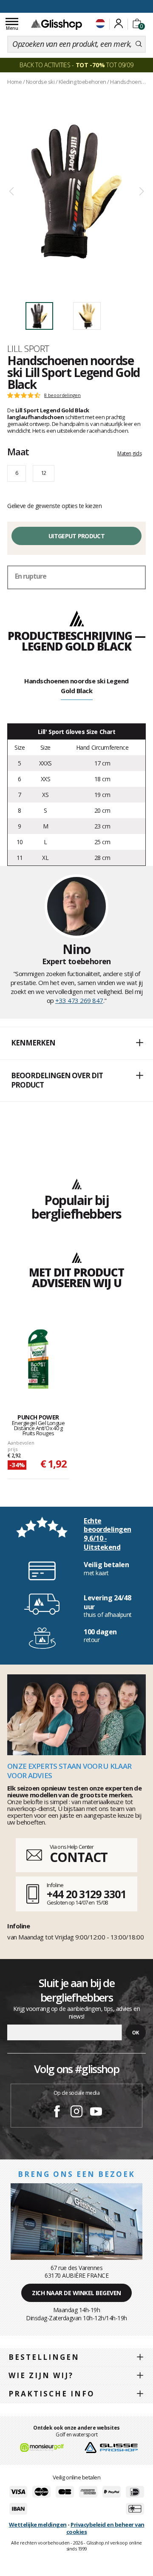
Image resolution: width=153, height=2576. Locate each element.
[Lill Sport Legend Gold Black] (76, 192)
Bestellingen (44, 2357)
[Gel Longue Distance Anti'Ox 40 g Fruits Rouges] (38, 1359)
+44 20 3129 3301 (86, 1894)
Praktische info (52, 2394)
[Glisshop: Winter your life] (57, 24)
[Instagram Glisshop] (76, 2113)
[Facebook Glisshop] (57, 2113)
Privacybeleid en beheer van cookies (105, 2528)
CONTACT (79, 1857)
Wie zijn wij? (41, 2375)
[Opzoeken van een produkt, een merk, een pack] (139, 44)
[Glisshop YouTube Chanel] (96, 2113)
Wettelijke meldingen (38, 2525)
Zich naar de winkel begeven (76, 2293)
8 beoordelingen (62, 395)
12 (44, 473)
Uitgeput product (76, 536)
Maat (18, 451)
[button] (76, 1043)
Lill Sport (28, 348)
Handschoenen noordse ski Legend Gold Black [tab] (76, 686)
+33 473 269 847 (79, 1000)
